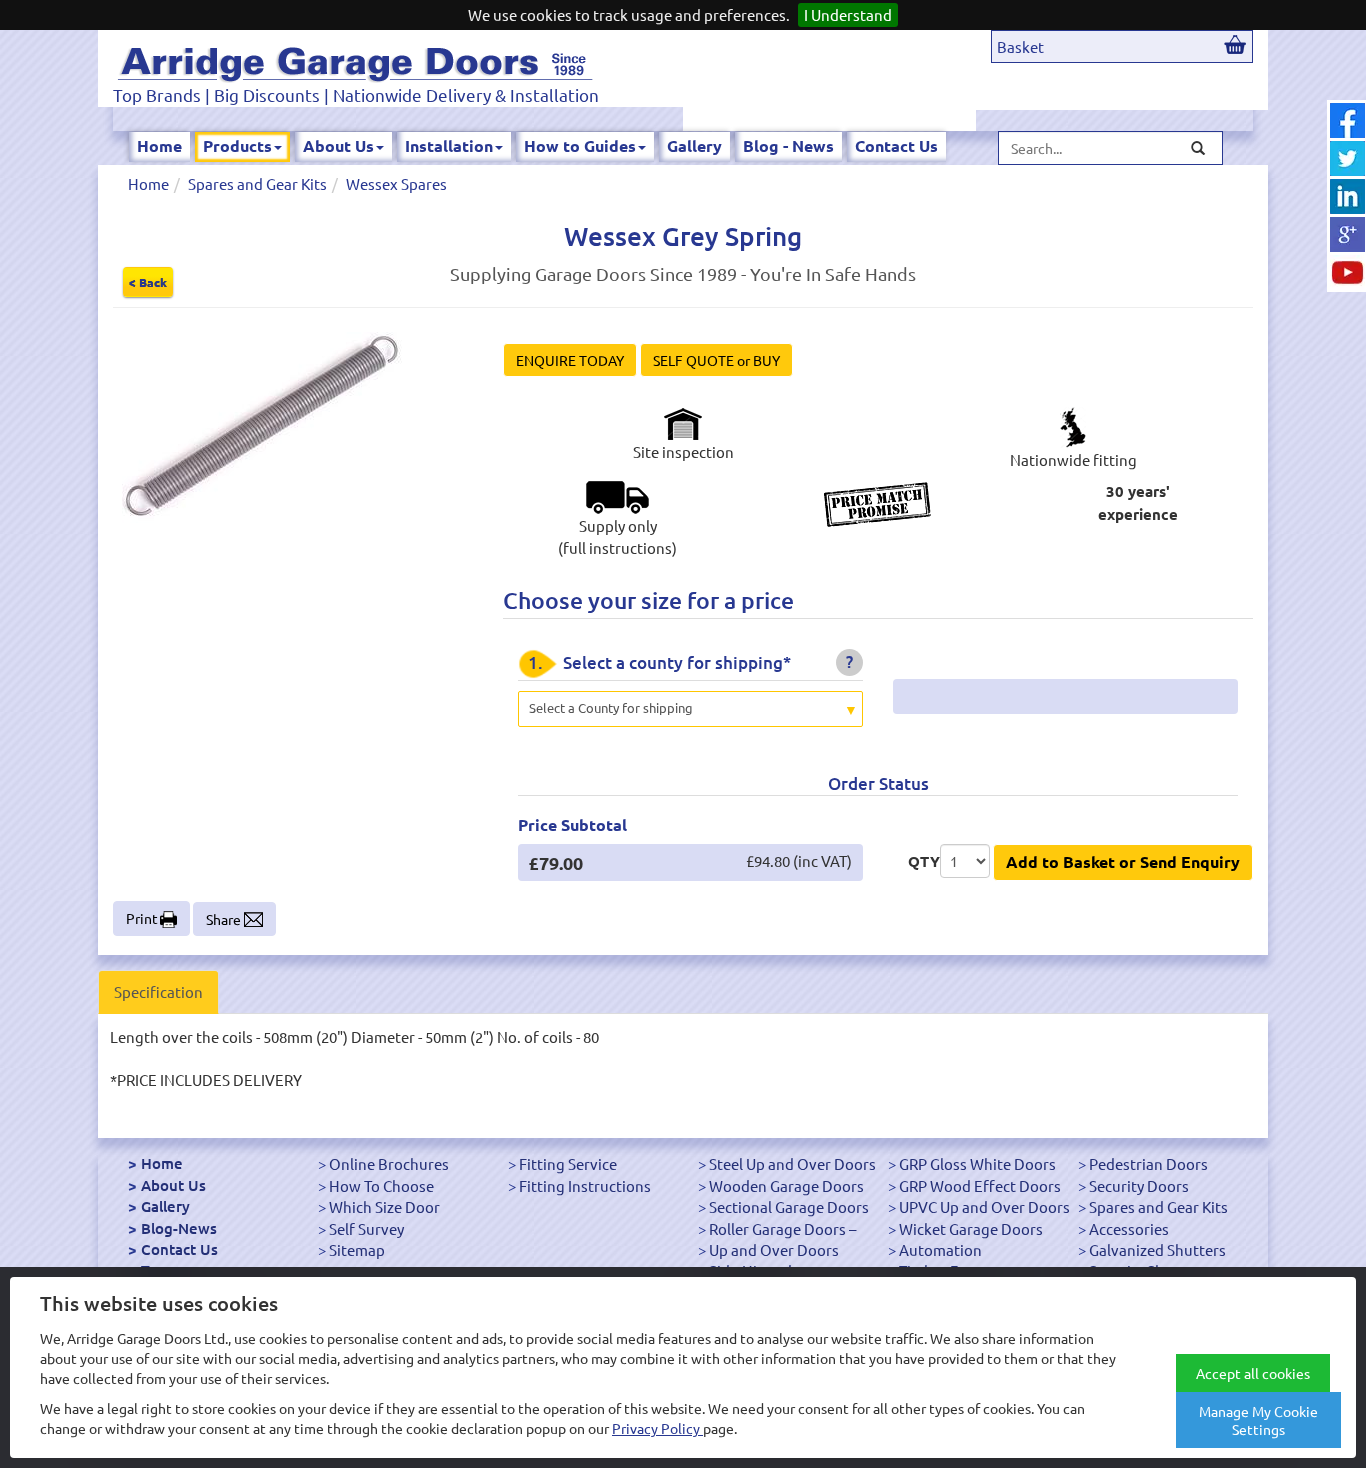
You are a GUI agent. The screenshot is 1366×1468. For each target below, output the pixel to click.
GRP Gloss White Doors (977, 1163)
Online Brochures (389, 1163)
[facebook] (1347, 120)
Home (159, 145)
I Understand (848, 14)
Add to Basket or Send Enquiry (1123, 861)
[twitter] (1347, 158)
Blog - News (788, 145)
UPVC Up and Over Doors (984, 1206)
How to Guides (580, 145)
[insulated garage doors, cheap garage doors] (355, 60)
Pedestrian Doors (1148, 1163)
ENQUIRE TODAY (570, 360)
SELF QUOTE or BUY (716, 360)
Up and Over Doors (774, 1249)
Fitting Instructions (585, 1185)
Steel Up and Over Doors (792, 1163)
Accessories (1129, 1228)
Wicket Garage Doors (971, 1228)
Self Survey (366, 1228)
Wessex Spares (396, 183)
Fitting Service (568, 1163)
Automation (940, 1249)
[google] (1347, 234)
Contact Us (896, 145)
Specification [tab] (158, 991)
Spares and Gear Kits (257, 183)
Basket (1020, 46)
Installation (449, 145)
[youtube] (1347, 272)
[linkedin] (1347, 196)
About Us (338, 145)
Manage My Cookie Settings (1258, 1420)
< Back (148, 282)
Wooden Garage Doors (786, 1185)
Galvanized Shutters (1157, 1249)
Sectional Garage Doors (789, 1206)
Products (237, 145)
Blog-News (179, 1228)
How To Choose (381, 1185)
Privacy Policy (657, 1428)
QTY (924, 861)
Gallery (694, 145)
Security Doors (1139, 1185)
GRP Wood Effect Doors (980, 1185)
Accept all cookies (1253, 1373)
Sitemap (357, 1249)
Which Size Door (384, 1206)
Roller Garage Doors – (782, 1228)
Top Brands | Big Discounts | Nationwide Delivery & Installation (356, 94)
